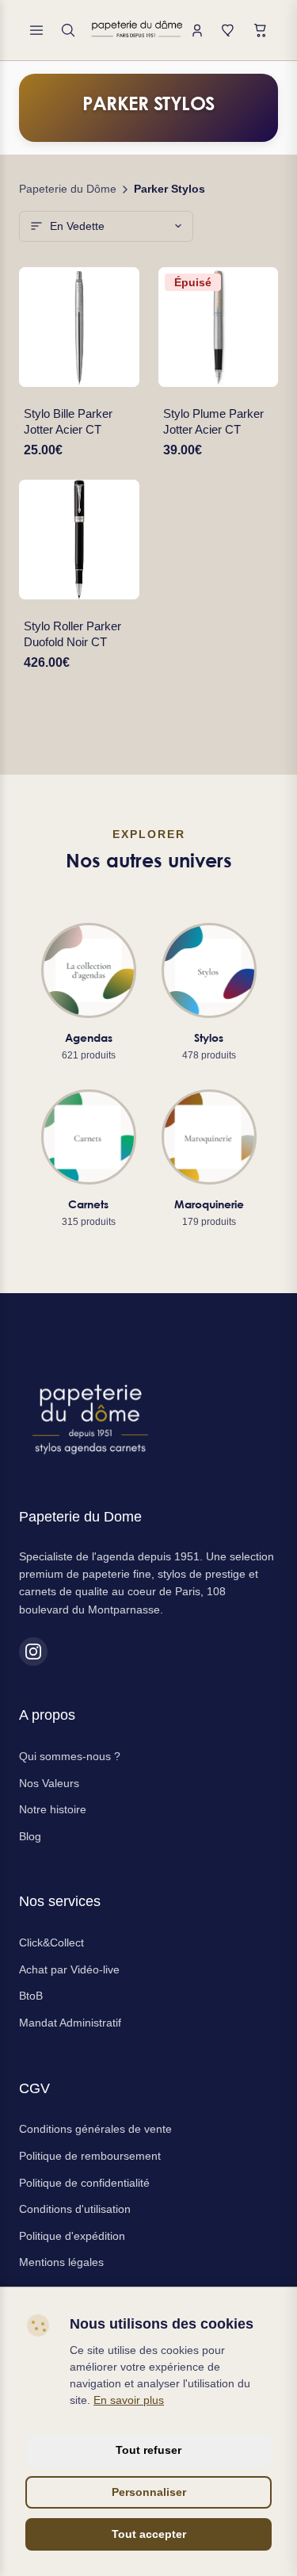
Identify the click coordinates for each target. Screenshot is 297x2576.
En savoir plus (129, 2400)
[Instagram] (33, 1652)
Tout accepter (149, 2534)
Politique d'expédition (72, 2236)
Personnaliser (149, 2492)
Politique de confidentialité (84, 2183)
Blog (30, 1836)
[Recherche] (68, 30)
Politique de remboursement (90, 2156)
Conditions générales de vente (95, 2129)
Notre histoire (53, 1809)
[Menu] (36, 30)
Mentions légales (61, 2262)
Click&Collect (51, 1943)
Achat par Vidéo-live (69, 1969)
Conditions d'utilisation (75, 2209)
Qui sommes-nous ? (70, 1756)
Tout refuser (148, 2450)
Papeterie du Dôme (68, 189)
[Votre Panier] (261, 30)
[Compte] (197, 30)
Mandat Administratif (70, 2023)
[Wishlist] (229, 30)
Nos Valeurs (49, 1783)
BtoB (31, 1996)
